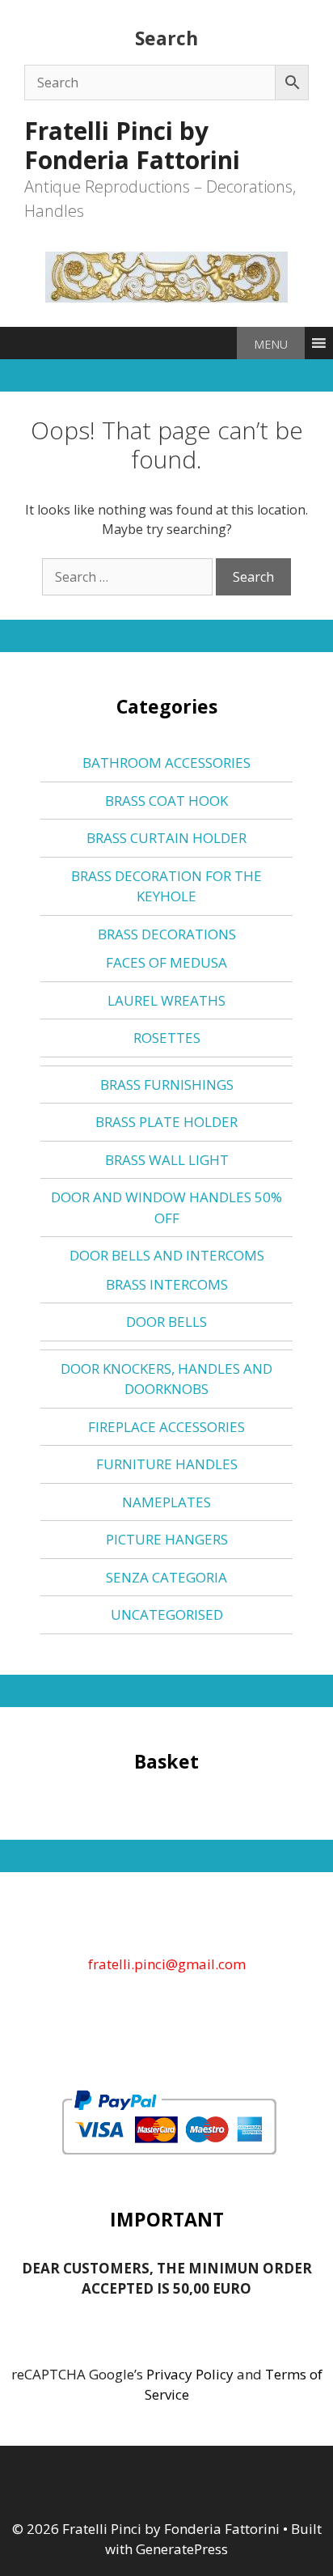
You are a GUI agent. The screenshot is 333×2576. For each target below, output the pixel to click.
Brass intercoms (167, 1284)
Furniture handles (167, 1464)
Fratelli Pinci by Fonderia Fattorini (132, 145)
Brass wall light (167, 1160)
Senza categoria (166, 1577)
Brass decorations (167, 934)
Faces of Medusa (166, 962)
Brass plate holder (166, 1122)
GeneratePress (182, 2549)
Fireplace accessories (166, 1427)
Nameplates (166, 1502)
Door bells (166, 1322)
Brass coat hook (166, 801)
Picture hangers (167, 1539)
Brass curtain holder (166, 838)
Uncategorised (167, 1614)
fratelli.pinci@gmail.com (167, 1964)
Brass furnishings (167, 1085)
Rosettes (167, 1038)
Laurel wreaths (166, 1000)
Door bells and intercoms (167, 1255)
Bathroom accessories (166, 763)
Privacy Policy (190, 2374)
